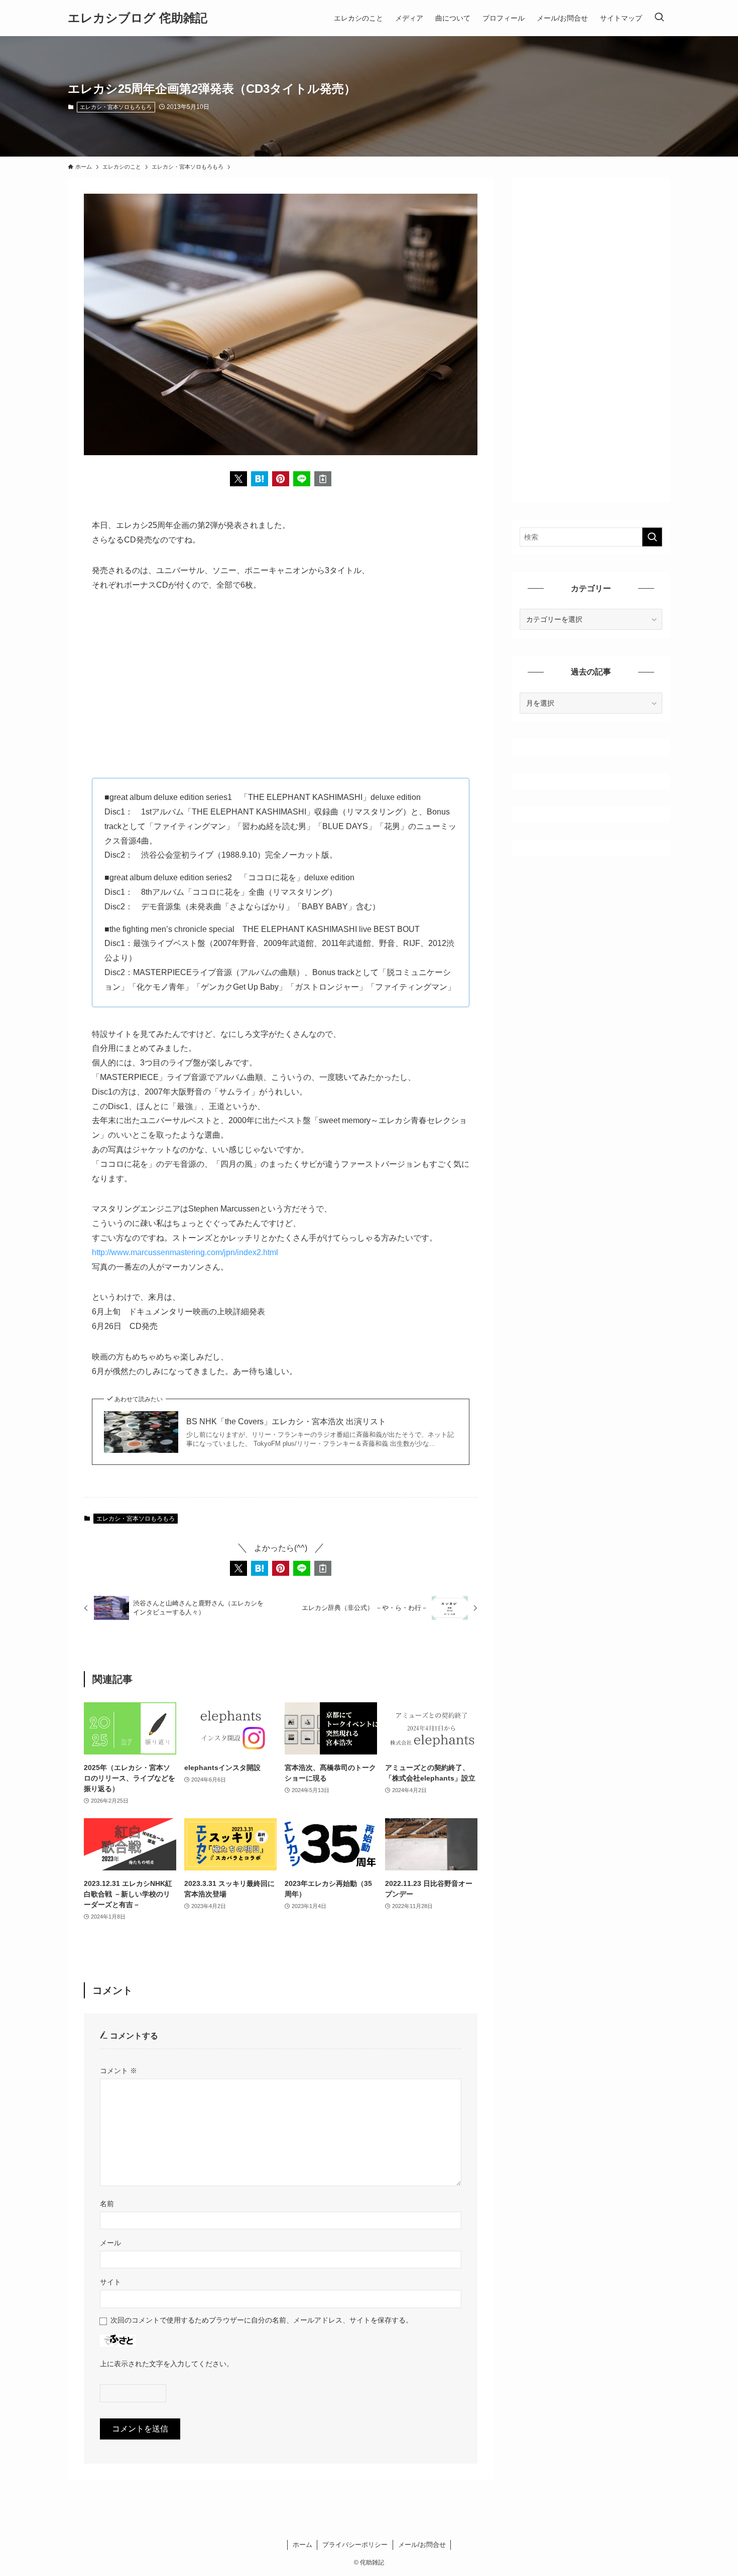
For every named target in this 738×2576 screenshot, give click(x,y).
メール (110, 2243)
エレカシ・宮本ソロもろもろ (116, 107)
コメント (118, 2071)
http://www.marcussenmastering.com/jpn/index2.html (185, 1252)
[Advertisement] (281, 677)
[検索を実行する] (652, 537)
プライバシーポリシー (355, 2545)
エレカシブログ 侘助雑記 (138, 18)
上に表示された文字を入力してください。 (167, 2364)
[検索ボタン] (659, 18)
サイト (110, 2282)
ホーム (302, 2545)
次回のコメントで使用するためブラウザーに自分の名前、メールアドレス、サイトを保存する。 (262, 2320)
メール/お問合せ (422, 2545)
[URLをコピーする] (323, 479)
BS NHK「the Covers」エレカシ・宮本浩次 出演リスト (286, 1421)
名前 (107, 2204)
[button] (238, 479)
